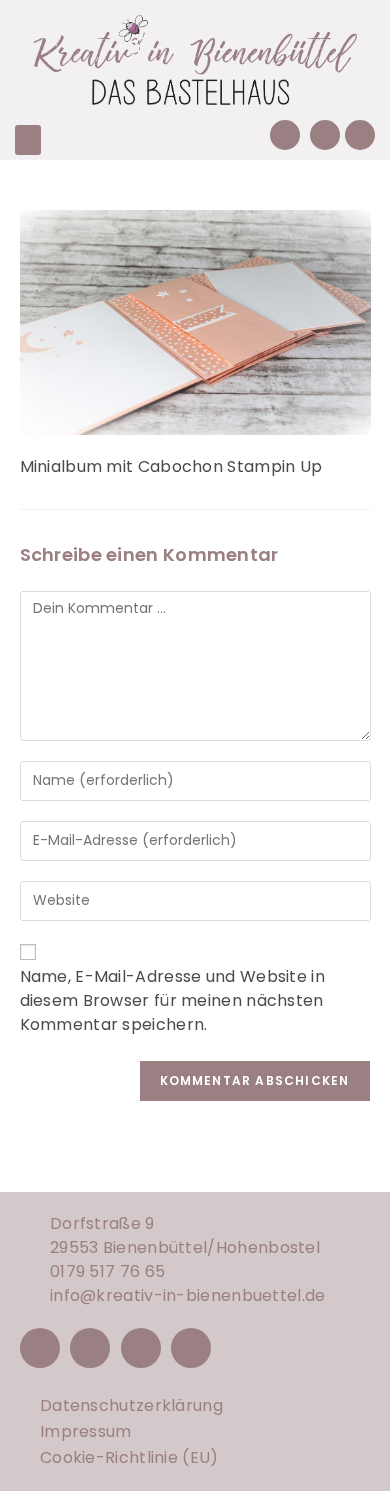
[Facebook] (40, 1348)
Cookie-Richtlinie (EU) (129, 1457)
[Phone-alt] (285, 135)
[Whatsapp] (360, 135)
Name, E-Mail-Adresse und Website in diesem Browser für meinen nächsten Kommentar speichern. (173, 1000)
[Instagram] (90, 1348)
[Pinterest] (141, 1348)
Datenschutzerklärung (131, 1405)
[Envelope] (325, 135)
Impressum (86, 1431)
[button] (28, 140)
